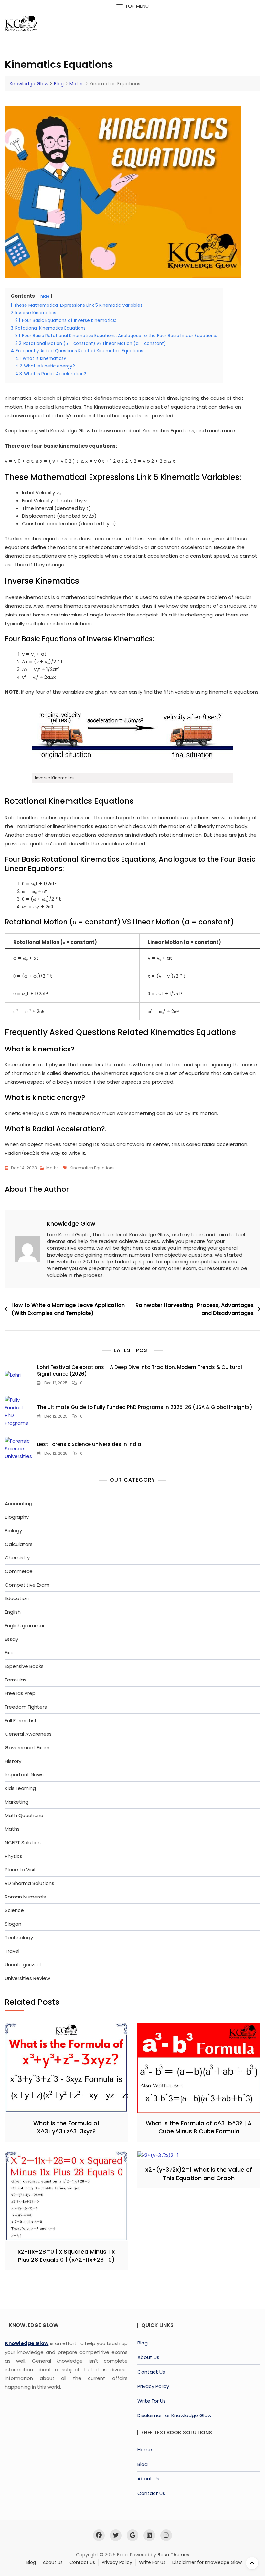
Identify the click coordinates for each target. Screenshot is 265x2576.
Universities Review (27, 1978)
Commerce (19, 1571)
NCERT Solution (23, 1842)
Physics (14, 1856)
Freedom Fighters (26, 1707)
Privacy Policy (153, 2386)
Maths (53, 1168)
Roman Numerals (25, 1897)
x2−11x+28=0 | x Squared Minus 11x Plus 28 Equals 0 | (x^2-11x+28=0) (66, 2256)
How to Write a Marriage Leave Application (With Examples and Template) (68, 1309)
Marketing (17, 1802)
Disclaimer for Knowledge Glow (174, 2415)
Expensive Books (24, 1666)
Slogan (13, 1924)
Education (17, 1598)
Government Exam (27, 1748)
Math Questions (24, 1815)
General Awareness (28, 1734)
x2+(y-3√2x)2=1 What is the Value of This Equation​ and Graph (199, 2174)
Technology (19, 1937)
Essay (11, 1639)
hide (45, 296)
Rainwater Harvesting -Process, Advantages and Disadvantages (195, 1309)
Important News (24, 1775)
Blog (143, 2343)
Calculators (19, 1544)
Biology (13, 1531)
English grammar (25, 1625)
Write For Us (152, 2401)
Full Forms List (21, 1720)
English (13, 1612)
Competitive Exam (27, 1585)
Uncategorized (23, 1965)
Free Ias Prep (20, 1693)
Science (14, 1910)
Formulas (16, 1680)
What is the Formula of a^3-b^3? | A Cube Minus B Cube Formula (199, 2127)
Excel (11, 1653)
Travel (12, 1951)
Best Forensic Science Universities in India (89, 1444)
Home (145, 2450)
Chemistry (17, 1558)
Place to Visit (21, 1870)
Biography (17, 1517)
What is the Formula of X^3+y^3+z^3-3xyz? (66, 2127)
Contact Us (151, 2372)
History (13, 1761)
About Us (148, 2357)
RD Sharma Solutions (30, 1883)
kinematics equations (92, 1168)
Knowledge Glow (71, 1223)
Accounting (19, 1503)
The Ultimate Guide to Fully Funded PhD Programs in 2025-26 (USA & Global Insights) (145, 1407)
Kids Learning (20, 1788)
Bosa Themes (173, 2555)
